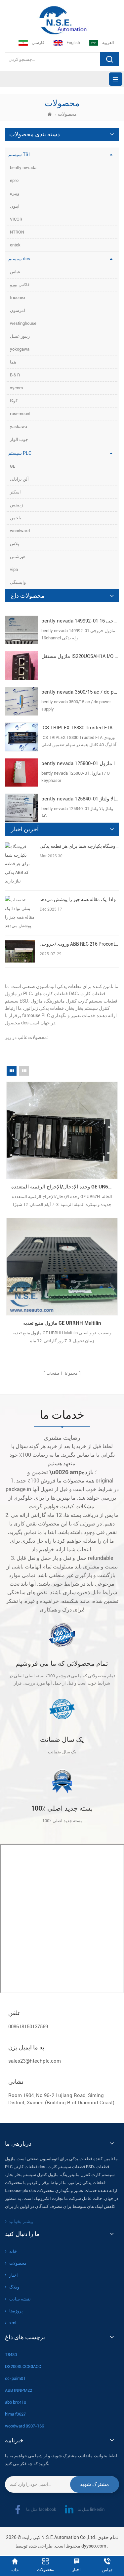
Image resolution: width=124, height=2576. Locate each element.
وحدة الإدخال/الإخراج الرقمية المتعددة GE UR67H (63, 1187)
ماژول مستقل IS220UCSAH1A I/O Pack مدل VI (80, 656)
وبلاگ (14, 2287)
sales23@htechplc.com (35, 2061)
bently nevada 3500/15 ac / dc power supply (80, 692)
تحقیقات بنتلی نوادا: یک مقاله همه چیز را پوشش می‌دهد (79, 899)
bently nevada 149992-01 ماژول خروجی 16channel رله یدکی (80, 621)
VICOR (16, 219)
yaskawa (19, 427)
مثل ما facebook (41, 2509)
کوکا (14, 401)
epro (14, 180)
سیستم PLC (20, 453)
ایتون (15, 206)
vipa (14, 569)
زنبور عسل (20, 336)
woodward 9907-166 (24, 2426)
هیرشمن (18, 557)
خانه (13, 2251)
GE (13, 466)
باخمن (16, 518)
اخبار (14, 2275)
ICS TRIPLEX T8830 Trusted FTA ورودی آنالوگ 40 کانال (80, 728)
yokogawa (20, 349)
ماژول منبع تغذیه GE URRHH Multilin (62, 1323)
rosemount (20, 414)
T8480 (11, 2355)
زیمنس (16, 505)
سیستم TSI (19, 154)
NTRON (17, 232)
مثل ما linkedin (91, 2509)
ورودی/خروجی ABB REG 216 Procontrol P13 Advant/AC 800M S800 (79, 944)
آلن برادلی (19, 479)
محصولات (18, 2263)
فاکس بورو (20, 285)
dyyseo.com (94, 2546)
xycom (16, 388)
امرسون (18, 310)
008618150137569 (28, 2027)
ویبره (15, 193)
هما (13, 362)
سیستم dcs (19, 259)
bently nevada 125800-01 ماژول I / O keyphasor (80, 763)
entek (15, 245)
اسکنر (15, 492)
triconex (18, 298)
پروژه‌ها (16, 2311)
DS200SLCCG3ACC (23, 2366)
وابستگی (18, 582)
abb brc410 (16, 2402)
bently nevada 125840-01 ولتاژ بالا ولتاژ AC (80, 799)
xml (13, 2323)
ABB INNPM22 (19, 2390)
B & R (15, 375)
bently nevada (23, 168)
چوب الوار (19, 439)
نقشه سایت (20, 2299)
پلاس (15, 544)
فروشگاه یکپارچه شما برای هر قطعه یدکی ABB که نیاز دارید (79, 846)
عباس (15, 272)
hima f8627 (15, 2414)
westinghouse (23, 323)
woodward (20, 531)
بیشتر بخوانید (21, 2221)
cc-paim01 (15, 2378)
